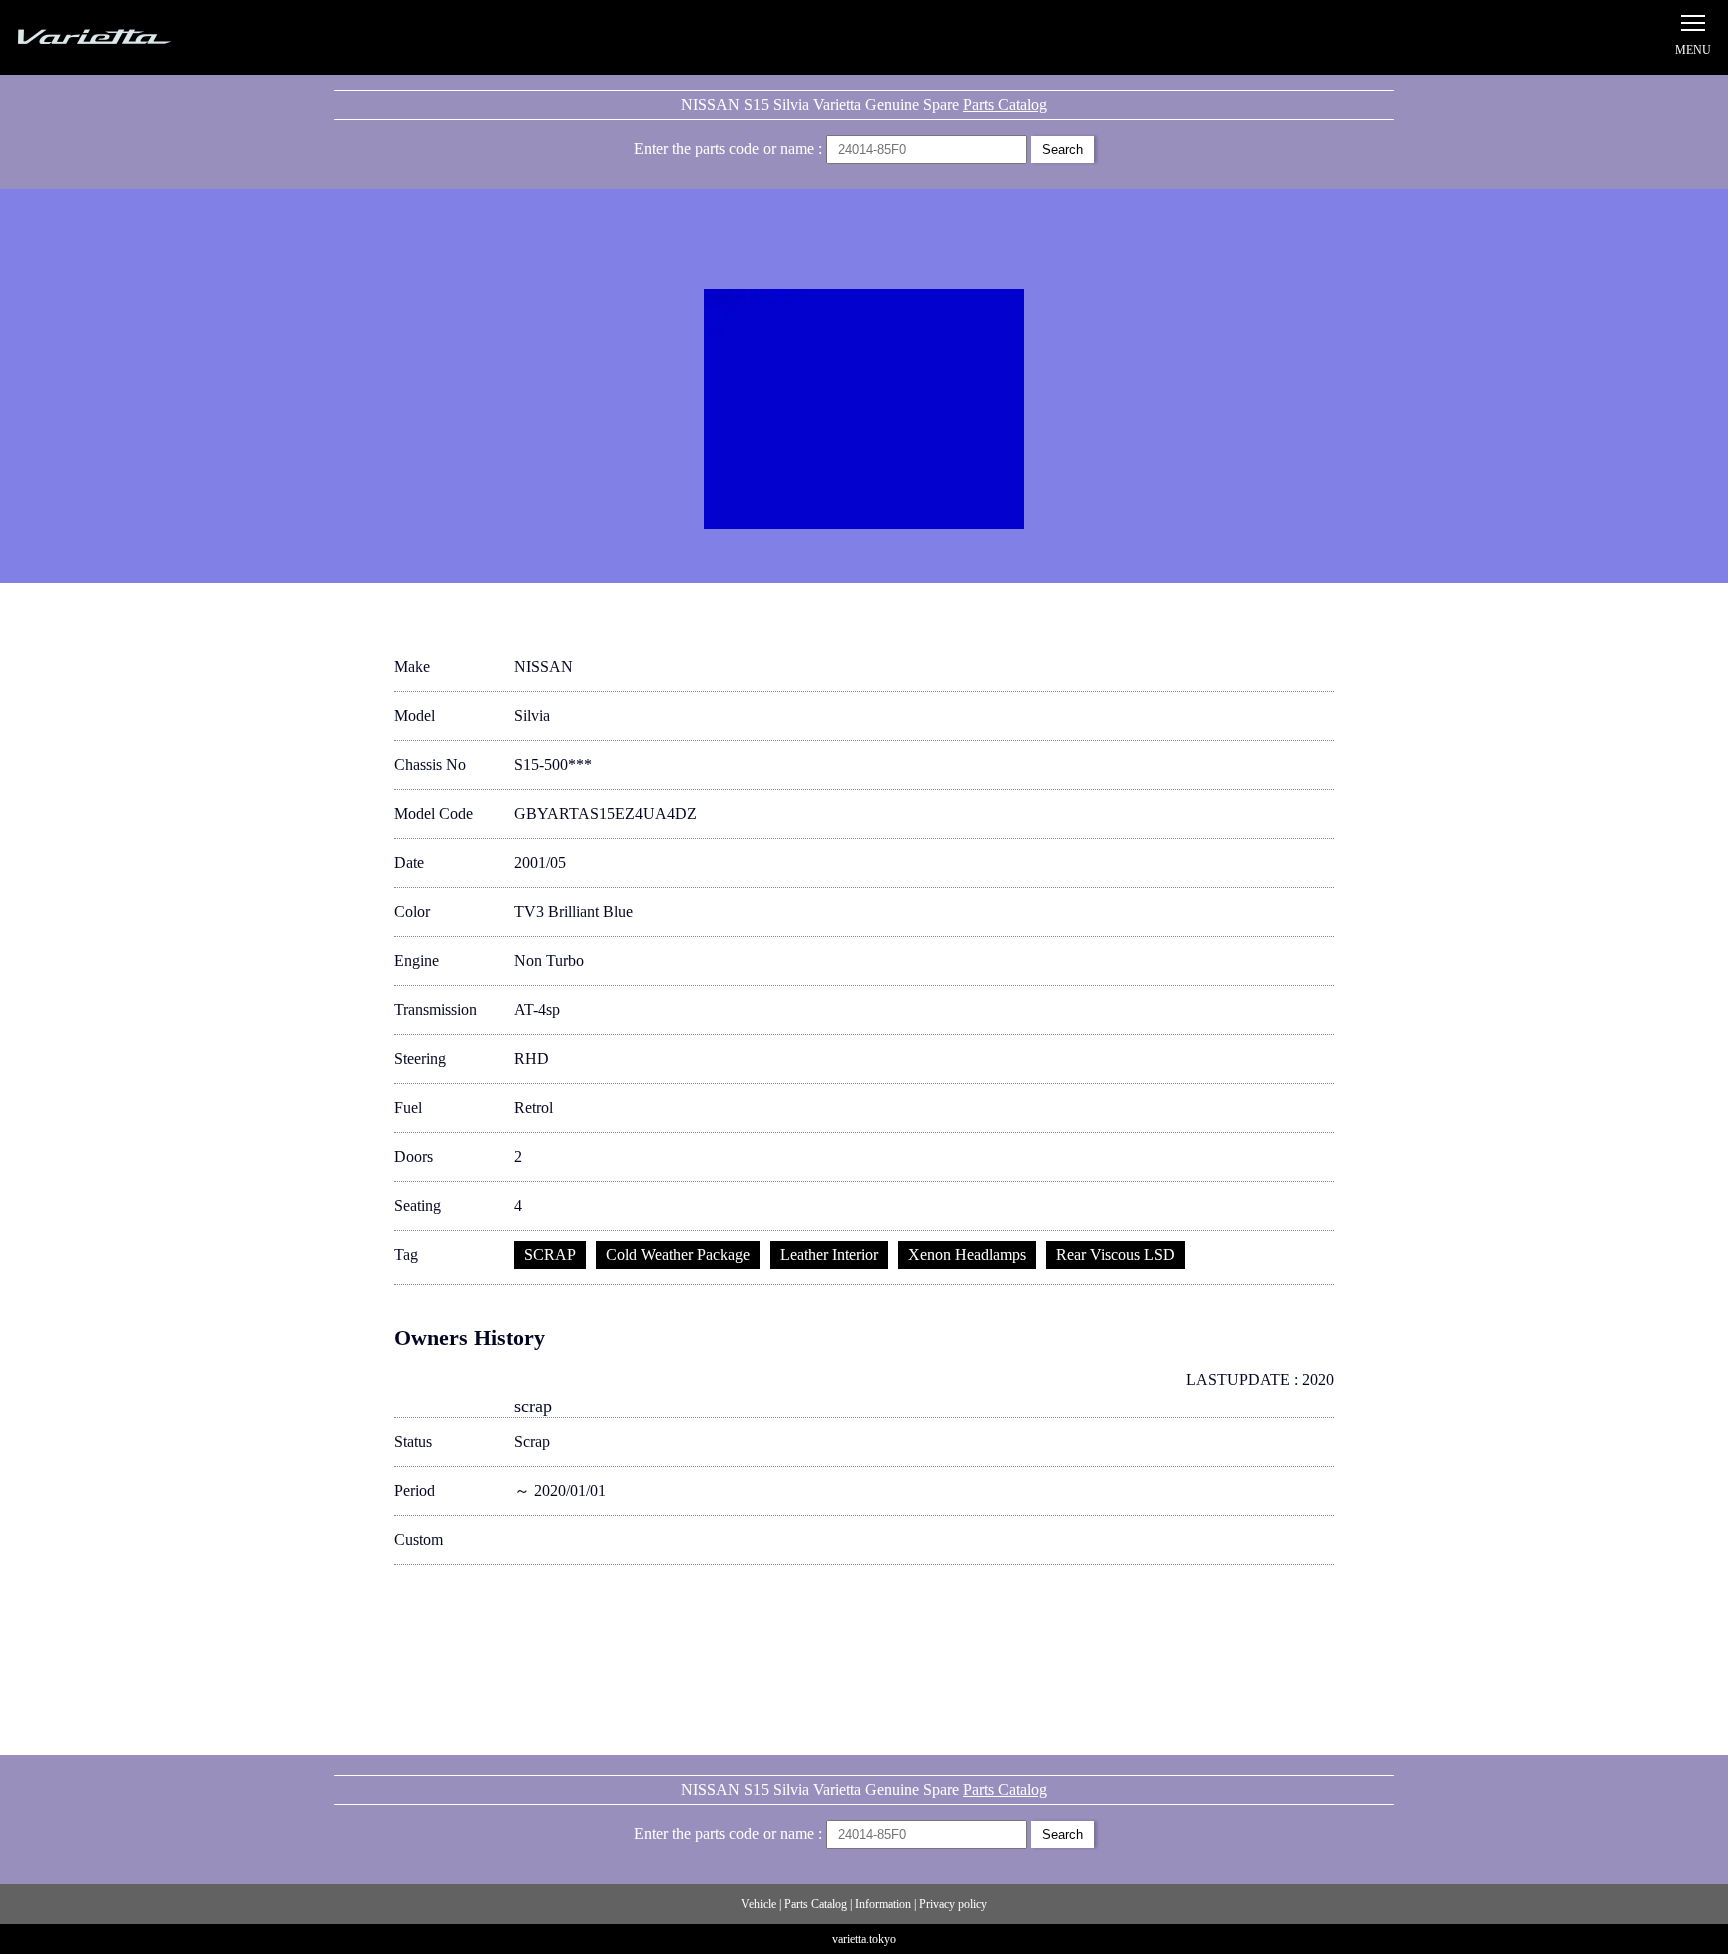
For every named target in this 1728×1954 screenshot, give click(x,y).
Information (883, 1904)
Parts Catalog (1005, 104)
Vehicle (758, 1904)
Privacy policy (953, 1904)
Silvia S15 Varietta (140, 37)
